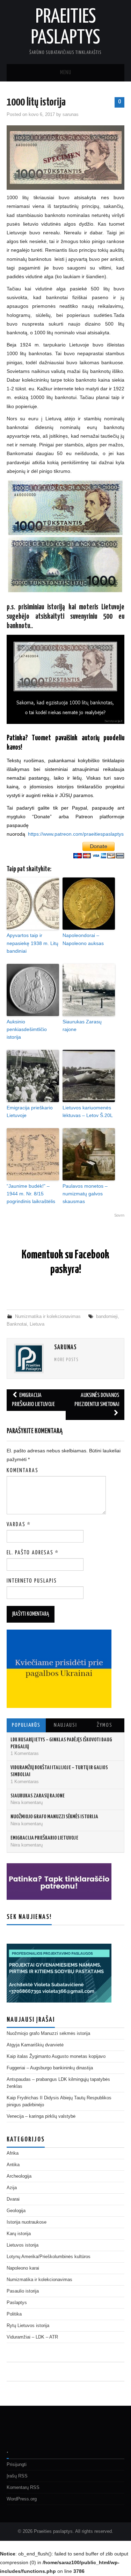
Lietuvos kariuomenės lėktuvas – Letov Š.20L (88, 1111)
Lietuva (37, 1324)
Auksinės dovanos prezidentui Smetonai (97, 1400)
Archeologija (19, 2176)
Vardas (19, 1525)
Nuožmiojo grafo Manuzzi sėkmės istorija (54, 1817)
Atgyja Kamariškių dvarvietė (35, 2045)
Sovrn (119, 1215)
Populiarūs (26, 1725)
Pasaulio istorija (23, 2291)
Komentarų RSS (23, 2488)
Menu (66, 73)
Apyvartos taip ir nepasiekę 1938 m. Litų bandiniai (32, 943)
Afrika (13, 2153)
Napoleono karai (23, 2268)
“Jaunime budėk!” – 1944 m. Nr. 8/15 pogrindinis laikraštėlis (31, 1194)
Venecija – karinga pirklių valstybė (41, 2116)
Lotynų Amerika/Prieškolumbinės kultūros (49, 2257)
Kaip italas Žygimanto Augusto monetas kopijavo (56, 2056)
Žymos (105, 1725)
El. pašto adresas (33, 1553)
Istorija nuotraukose (27, 2222)
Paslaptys (17, 2303)
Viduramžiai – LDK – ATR (32, 2337)
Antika (13, 2165)
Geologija (16, 2211)
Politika (14, 2314)
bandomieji (107, 1317)
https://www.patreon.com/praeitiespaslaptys (76, 834)
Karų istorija (19, 2234)
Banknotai (17, 1324)
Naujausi (65, 1725)
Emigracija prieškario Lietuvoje (30, 1111)
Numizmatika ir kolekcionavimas (48, 1317)
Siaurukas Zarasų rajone (82, 1025)
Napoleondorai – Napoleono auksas (83, 939)
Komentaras (23, 1471)
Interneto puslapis (32, 1581)
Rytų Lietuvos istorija (28, 2326)
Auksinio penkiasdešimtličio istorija (27, 1029)
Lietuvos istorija (23, 2245)
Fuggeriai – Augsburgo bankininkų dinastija (50, 2068)
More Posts (66, 1360)
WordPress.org (22, 2499)
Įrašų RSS (17, 2476)
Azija (12, 2188)
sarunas (71, 115)
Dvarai (13, 2199)
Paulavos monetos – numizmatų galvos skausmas (85, 1194)
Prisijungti (17, 2465)
